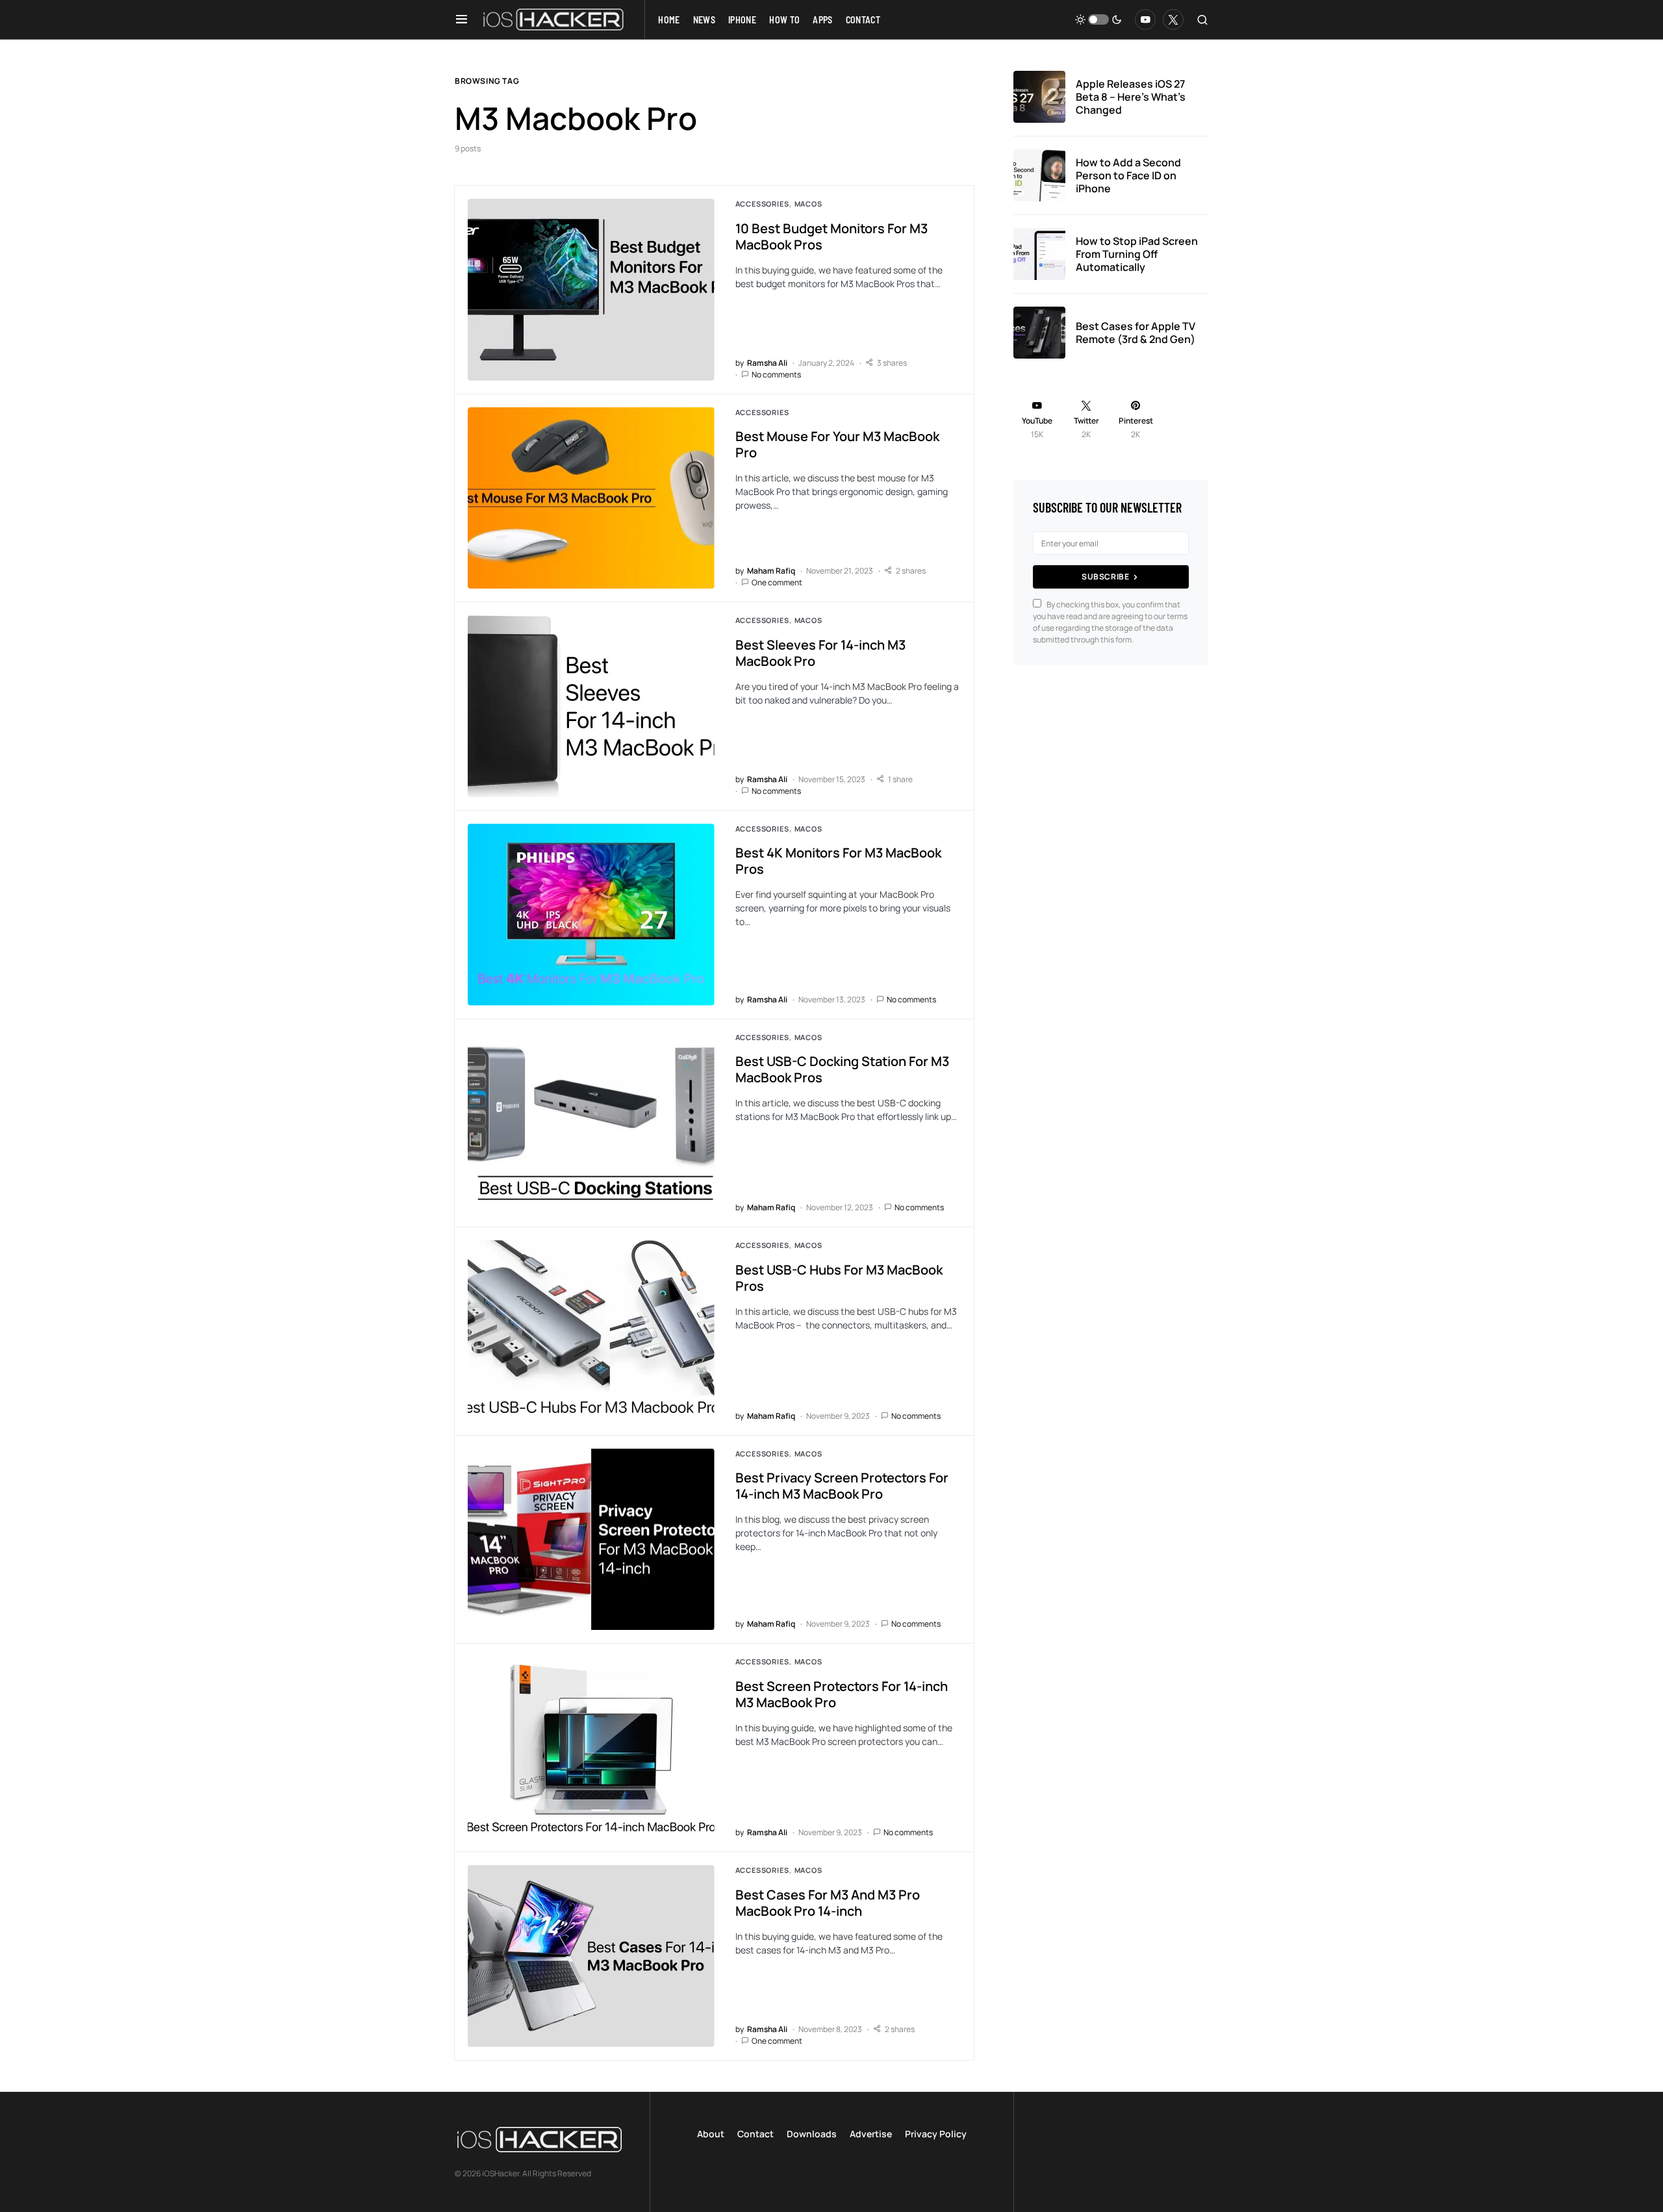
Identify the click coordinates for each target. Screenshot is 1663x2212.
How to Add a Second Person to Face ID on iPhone (1128, 175)
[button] (462, 19)
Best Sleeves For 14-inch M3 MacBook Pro (820, 653)
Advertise (871, 2134)
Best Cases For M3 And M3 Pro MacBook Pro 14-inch (828, 1903)
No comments (776, 375)
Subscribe (1105, 577)
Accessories (762, 204)
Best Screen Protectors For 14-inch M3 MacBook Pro (842, 1694)
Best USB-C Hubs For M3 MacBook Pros (839, 1278)
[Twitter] (1173, 19)
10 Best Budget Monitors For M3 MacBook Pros (831, 236)
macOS (808, 204)
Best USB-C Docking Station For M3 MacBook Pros (842, 1069)
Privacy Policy (936, 2134)
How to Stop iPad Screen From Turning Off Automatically (1137, 254)
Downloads (812, 2134)
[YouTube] (1145, 19)
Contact (755, 2134)
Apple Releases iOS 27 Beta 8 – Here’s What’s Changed (1131, 97)
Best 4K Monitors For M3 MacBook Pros (838, 861)
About (711, 2134)
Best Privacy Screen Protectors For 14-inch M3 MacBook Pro (842, 1486)
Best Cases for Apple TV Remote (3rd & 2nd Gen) (1136, 333)
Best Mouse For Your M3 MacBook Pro (837, 444)
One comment (777, 582)
